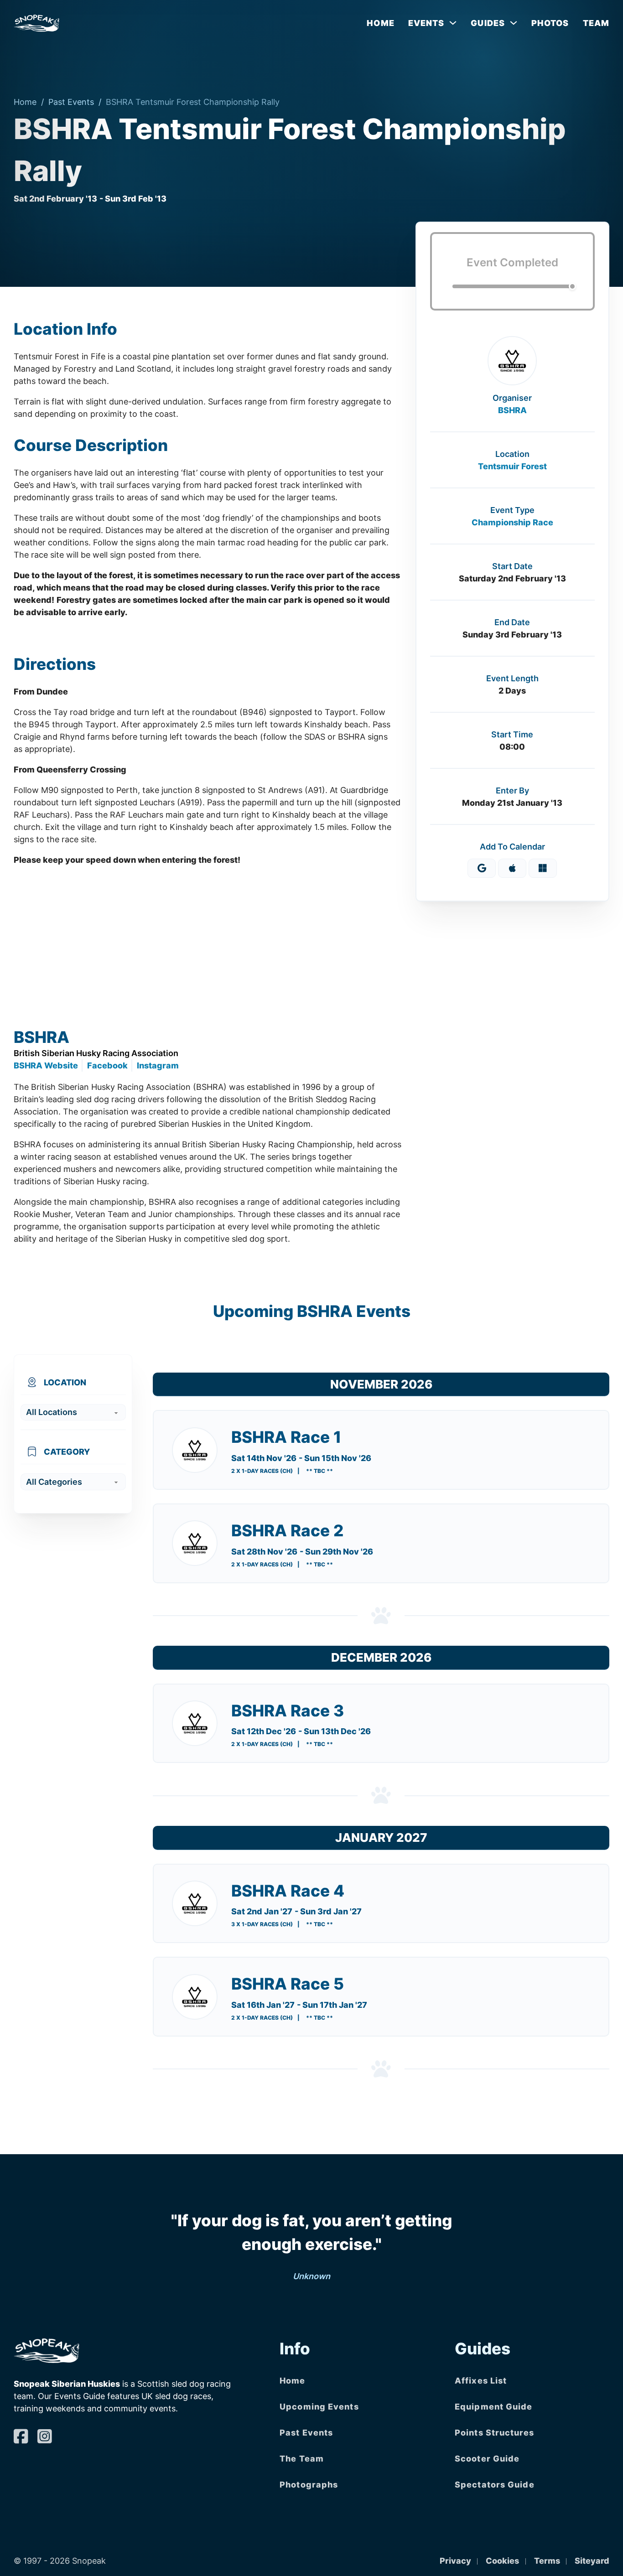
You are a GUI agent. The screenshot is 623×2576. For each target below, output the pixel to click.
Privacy (455, 2561)
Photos (550, 23)
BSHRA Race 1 (286, 1437)
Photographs (309, 2485)
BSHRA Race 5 (288, 1984)
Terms (547, 2561)
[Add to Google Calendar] (482, 868)
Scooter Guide (487, 2459)
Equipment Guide (494, 2407)
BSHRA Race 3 (288, 1710)
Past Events (71, 102)
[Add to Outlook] (543, 868)
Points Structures (494, 2433)
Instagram (158, 1065)
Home (380, 23)
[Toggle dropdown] (453, 23)
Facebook (107, 1065)
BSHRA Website (46, 1065)
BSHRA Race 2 (287, 1530)
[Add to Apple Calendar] (512, 868)
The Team (302, 2459)
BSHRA (512, 410)
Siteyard (592, 2561)
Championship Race (512, 522)
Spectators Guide (495, 2485)
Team (596, 23)
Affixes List (481, 2381)
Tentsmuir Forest (512, 466)
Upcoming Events (319, 2407)
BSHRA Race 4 (288, 1891)
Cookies (502, 2561)
